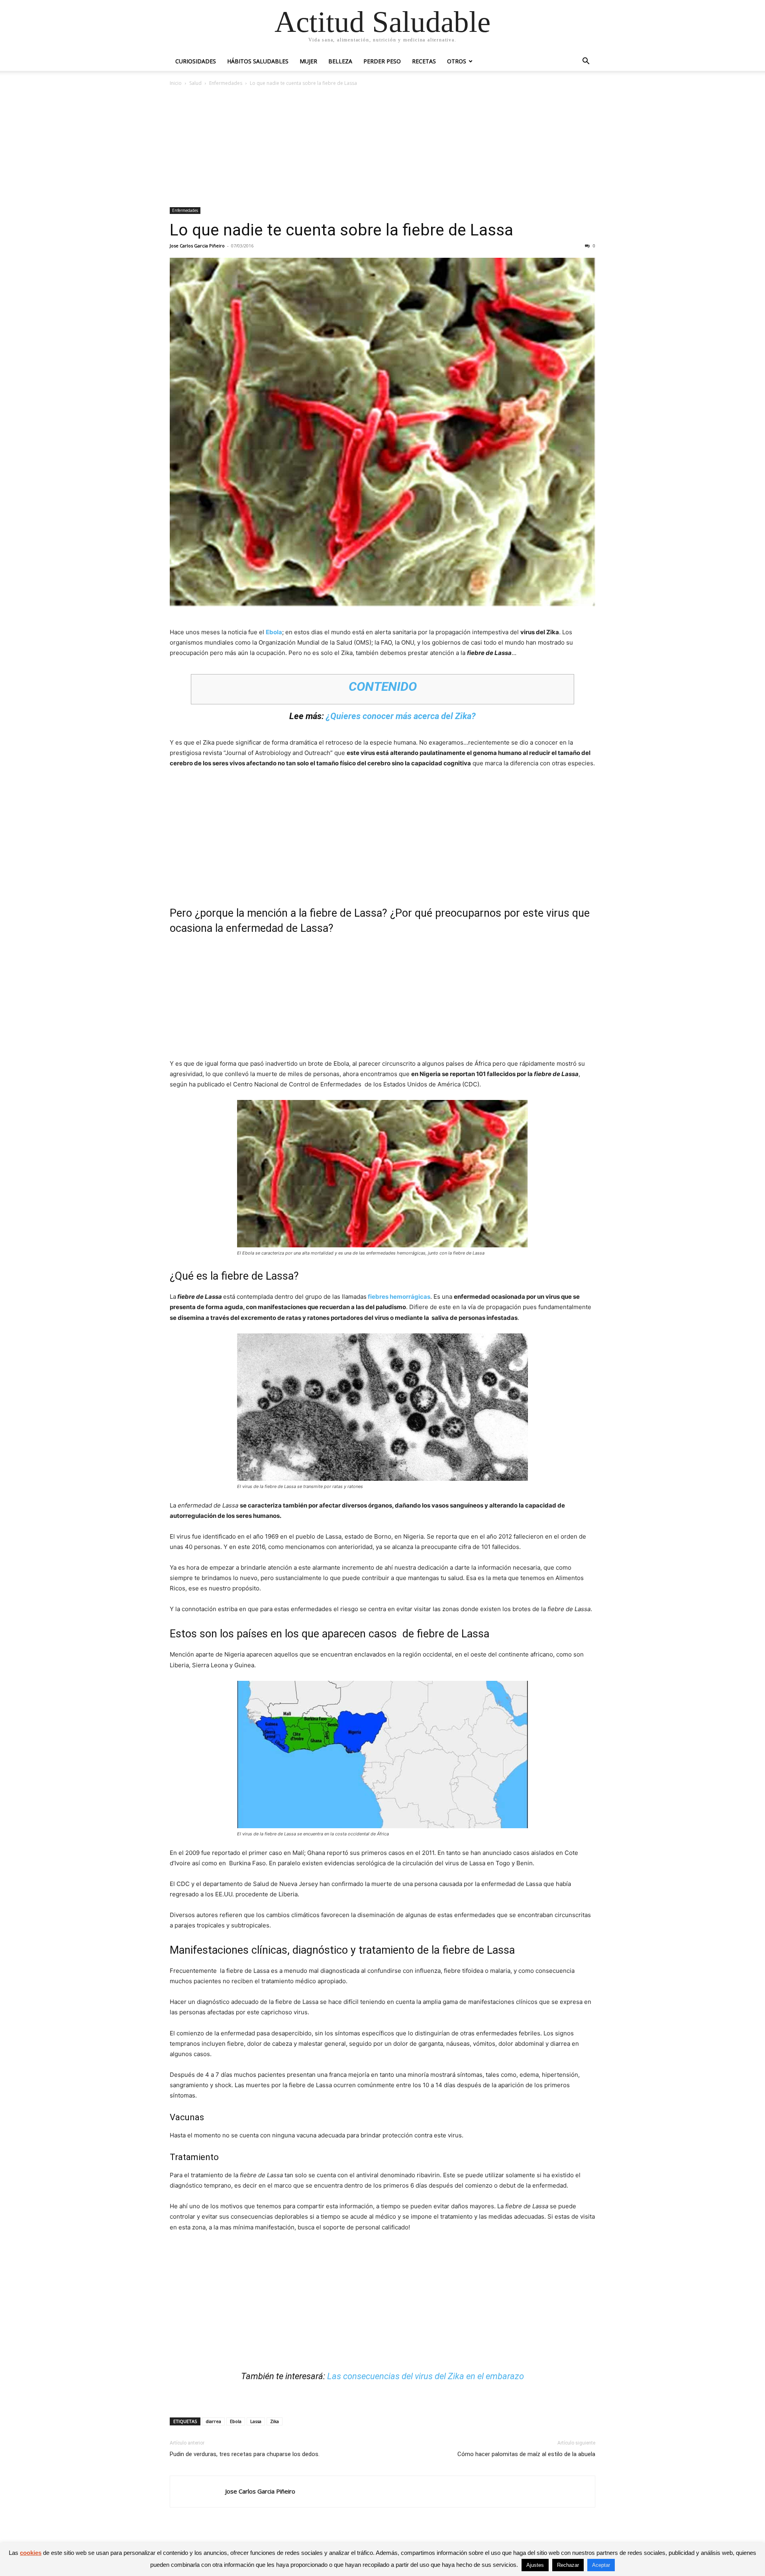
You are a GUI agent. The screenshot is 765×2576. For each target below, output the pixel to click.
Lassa (256, 2421)
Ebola (274, 632)
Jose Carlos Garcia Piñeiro (197, 246)
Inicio (176, 83)
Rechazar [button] (568, 2565)
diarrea (213, 2421)
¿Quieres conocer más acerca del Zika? (401, 716)
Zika (275, 2421)
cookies (31, 2553)
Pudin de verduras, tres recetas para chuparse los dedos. (245, 2454)
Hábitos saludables (258, 61)
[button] (586, 62)
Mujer (308, 61)
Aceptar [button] (601, 2565)
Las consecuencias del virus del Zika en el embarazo (426, 2376)
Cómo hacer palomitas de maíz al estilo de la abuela (526, 2454)
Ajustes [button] (535, 2565)
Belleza (340, 61)
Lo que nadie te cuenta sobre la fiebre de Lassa (341, 230)
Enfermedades (226, 83)
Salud (195, 83)
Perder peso (382, 61)
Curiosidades (196, 61)
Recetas (424, 61)
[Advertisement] (382, 147)
